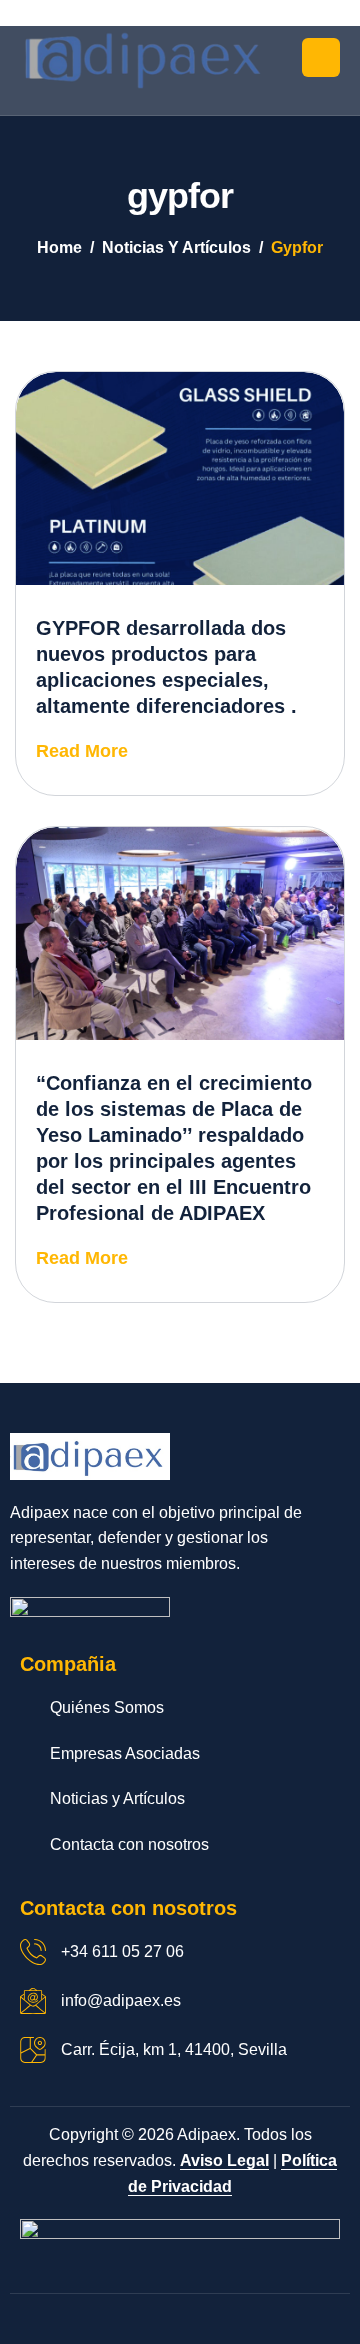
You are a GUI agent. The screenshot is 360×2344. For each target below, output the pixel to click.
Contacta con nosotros (129, 1844)
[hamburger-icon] (321, 57)
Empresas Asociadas (125, 1753)
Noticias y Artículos (117, 1798)
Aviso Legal (224, 2160)
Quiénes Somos (107, 1707)
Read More (82, 751)
